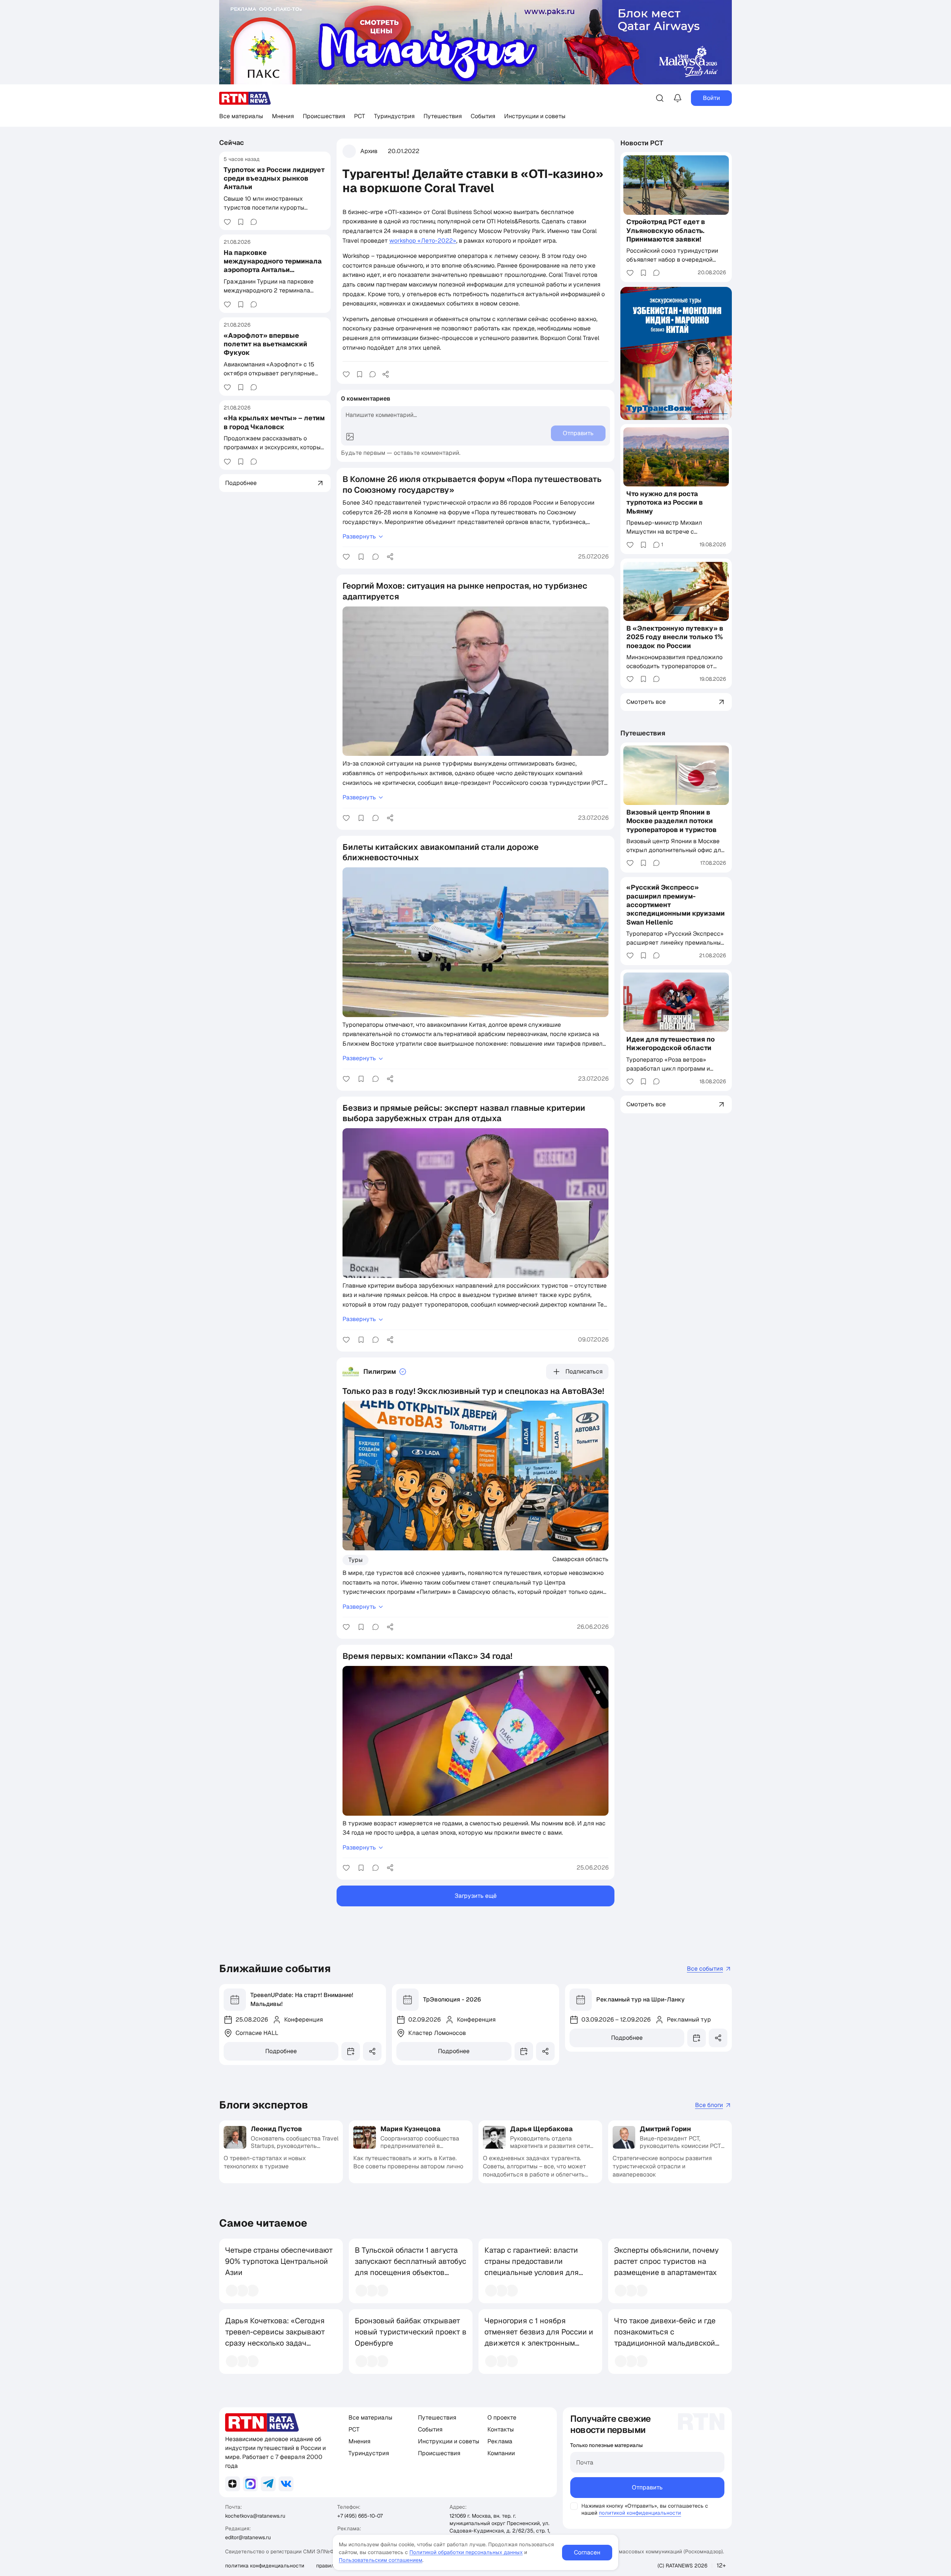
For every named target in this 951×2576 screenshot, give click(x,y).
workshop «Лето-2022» (423, 241)
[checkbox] (574, 2506)
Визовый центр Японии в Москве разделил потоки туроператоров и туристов (671, 821)
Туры (356, 1560)
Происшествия (324, 116)
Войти (711, 98)
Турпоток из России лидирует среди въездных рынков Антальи (274, 178)
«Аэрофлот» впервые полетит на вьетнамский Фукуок (265, 344)
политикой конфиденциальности (640, 2513)
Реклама (500, 2441)
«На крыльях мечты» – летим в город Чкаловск (274, 422)
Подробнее (281, 2051)
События (483, 116)
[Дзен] (233, 2484)
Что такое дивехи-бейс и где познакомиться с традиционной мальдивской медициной (665, 2337)
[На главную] (245, 98)
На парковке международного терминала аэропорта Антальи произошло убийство (273, 265)
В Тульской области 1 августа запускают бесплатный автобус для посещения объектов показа (410, 2267)
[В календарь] (351, 2051)
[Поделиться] (386, 374)
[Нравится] (227, 222)
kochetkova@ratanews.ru (255, 2516)
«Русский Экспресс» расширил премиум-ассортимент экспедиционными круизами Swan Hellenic (676, 905)
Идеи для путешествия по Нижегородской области (671, 1043)
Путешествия (443, 116)
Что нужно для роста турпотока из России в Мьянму (665, 502)
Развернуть (359, 536)
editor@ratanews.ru (248, 2537)
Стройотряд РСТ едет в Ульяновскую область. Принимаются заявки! (666, 231)
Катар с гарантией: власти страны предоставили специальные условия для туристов (532, 2267)
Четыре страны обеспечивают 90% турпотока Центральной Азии (279, 2261)
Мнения (283, 116)
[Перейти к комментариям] (254, 222)
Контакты (501, 2429)
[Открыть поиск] (660, 98)
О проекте (502, 2418)
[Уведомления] (678, 98)
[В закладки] (241, 222)
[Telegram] (268, 2484)
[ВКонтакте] (286, 2484)
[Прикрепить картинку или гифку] (350, 437)
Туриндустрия (394, 116)
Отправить (647, 2487)
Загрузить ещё (476, 1896)
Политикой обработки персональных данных (466, 2552)
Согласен (587, 2552)
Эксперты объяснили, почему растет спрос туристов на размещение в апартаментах (666, 2261)
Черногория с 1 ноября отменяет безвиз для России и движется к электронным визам (539, 2337)
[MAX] (250, 2484)
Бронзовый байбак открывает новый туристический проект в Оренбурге (411, 2332)
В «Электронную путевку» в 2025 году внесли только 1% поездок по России (675, 637)
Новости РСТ (642, 143)
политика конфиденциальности (265, 2566)
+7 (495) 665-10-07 (360, 2516)
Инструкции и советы (535, 116)
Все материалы (241, 116)
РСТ (360, 116)
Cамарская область (580, 1559)
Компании (501, 2453)
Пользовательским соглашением (381, 2560)
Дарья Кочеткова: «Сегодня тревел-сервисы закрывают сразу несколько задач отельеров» (275, 2337)
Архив (369, 151)
